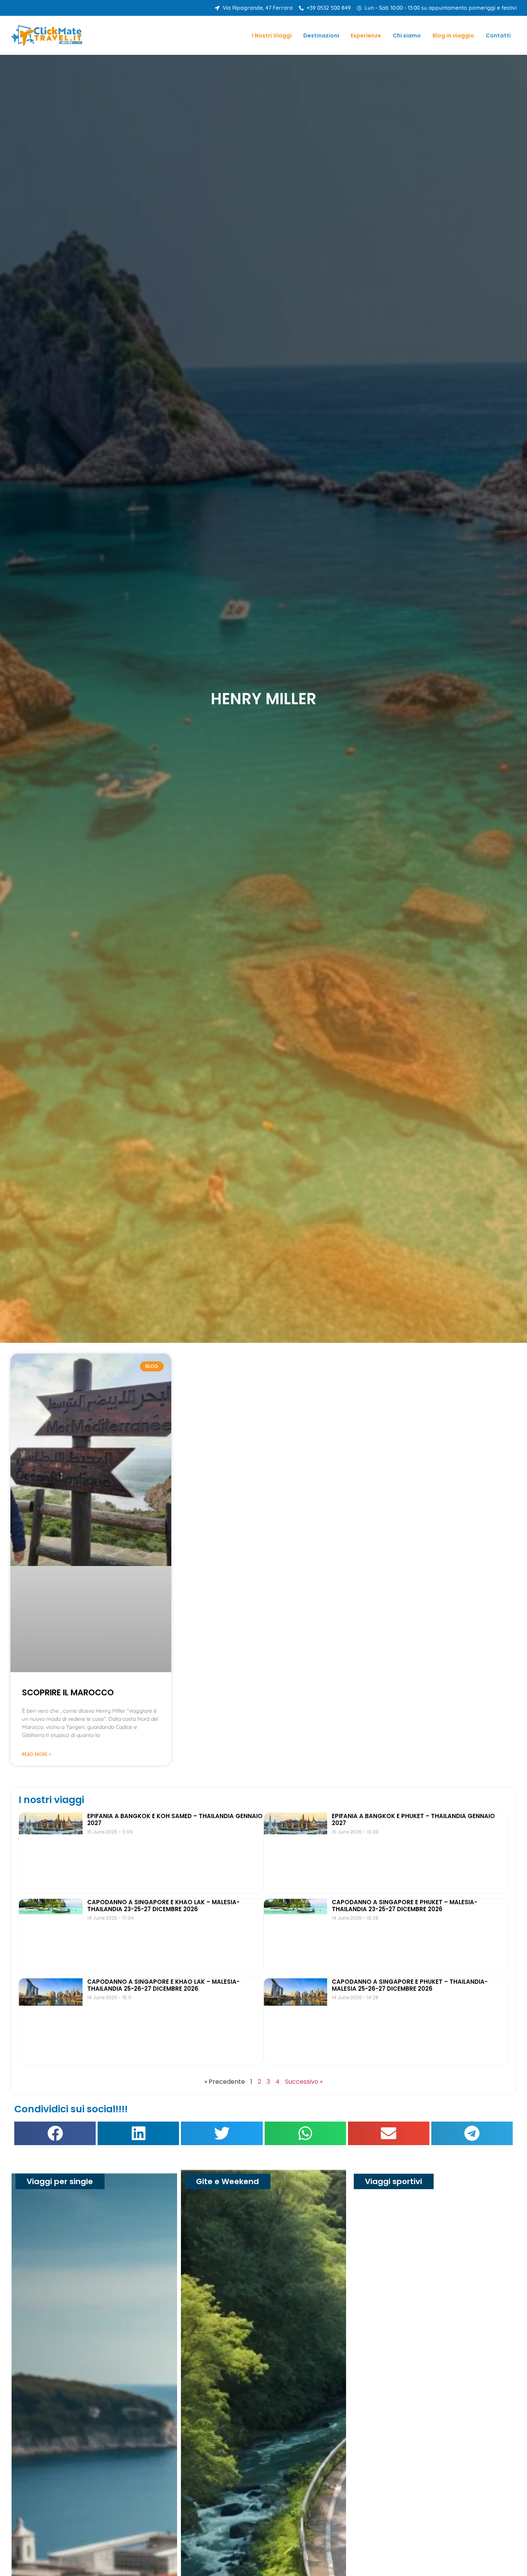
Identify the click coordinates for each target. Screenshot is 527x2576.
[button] (55, 2133)
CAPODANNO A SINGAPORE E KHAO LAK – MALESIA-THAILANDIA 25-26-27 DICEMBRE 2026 (163, 1985)
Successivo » (304, 2082)
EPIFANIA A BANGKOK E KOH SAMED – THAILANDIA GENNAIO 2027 (175, 1819)
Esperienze (366, 36)
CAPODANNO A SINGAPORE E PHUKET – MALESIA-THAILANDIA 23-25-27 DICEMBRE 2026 (405, 1906)
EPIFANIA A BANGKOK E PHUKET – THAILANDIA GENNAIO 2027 (413, 1819)
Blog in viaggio (453, 36)
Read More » (36, 1754)
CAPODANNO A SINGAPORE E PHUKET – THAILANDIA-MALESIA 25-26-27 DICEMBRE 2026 (410, 1985)
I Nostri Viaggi (272, 36)
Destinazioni (321, 36)
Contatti (498, 36)
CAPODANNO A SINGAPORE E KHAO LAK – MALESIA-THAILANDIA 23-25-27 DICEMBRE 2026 (163, 1906)
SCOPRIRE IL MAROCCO (68, 1692)
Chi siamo (407, 36)
